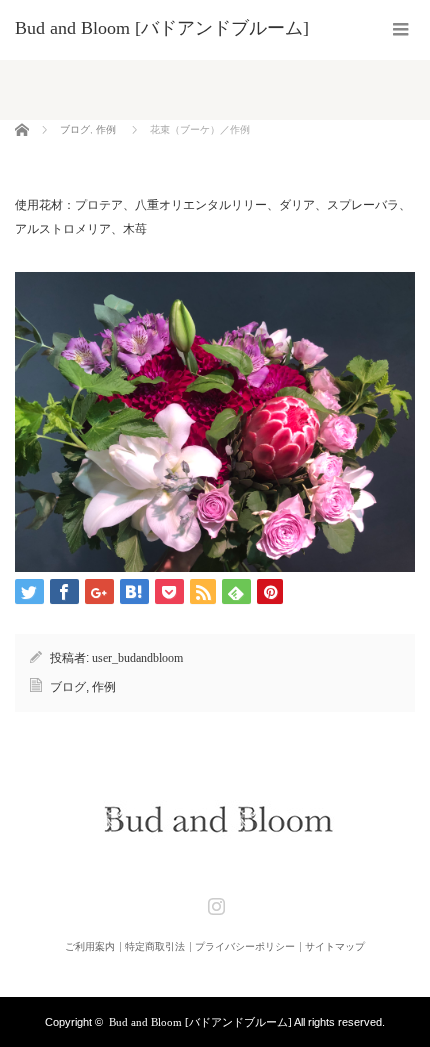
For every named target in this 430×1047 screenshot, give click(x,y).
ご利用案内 (90, 947)
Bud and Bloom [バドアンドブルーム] (200, 1022)
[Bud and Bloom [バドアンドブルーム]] (162, 28)
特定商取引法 (155, 947)
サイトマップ (335, 947)
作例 (106, 129)
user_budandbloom (137, 658)
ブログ (75, 129)
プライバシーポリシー (245, 947)
